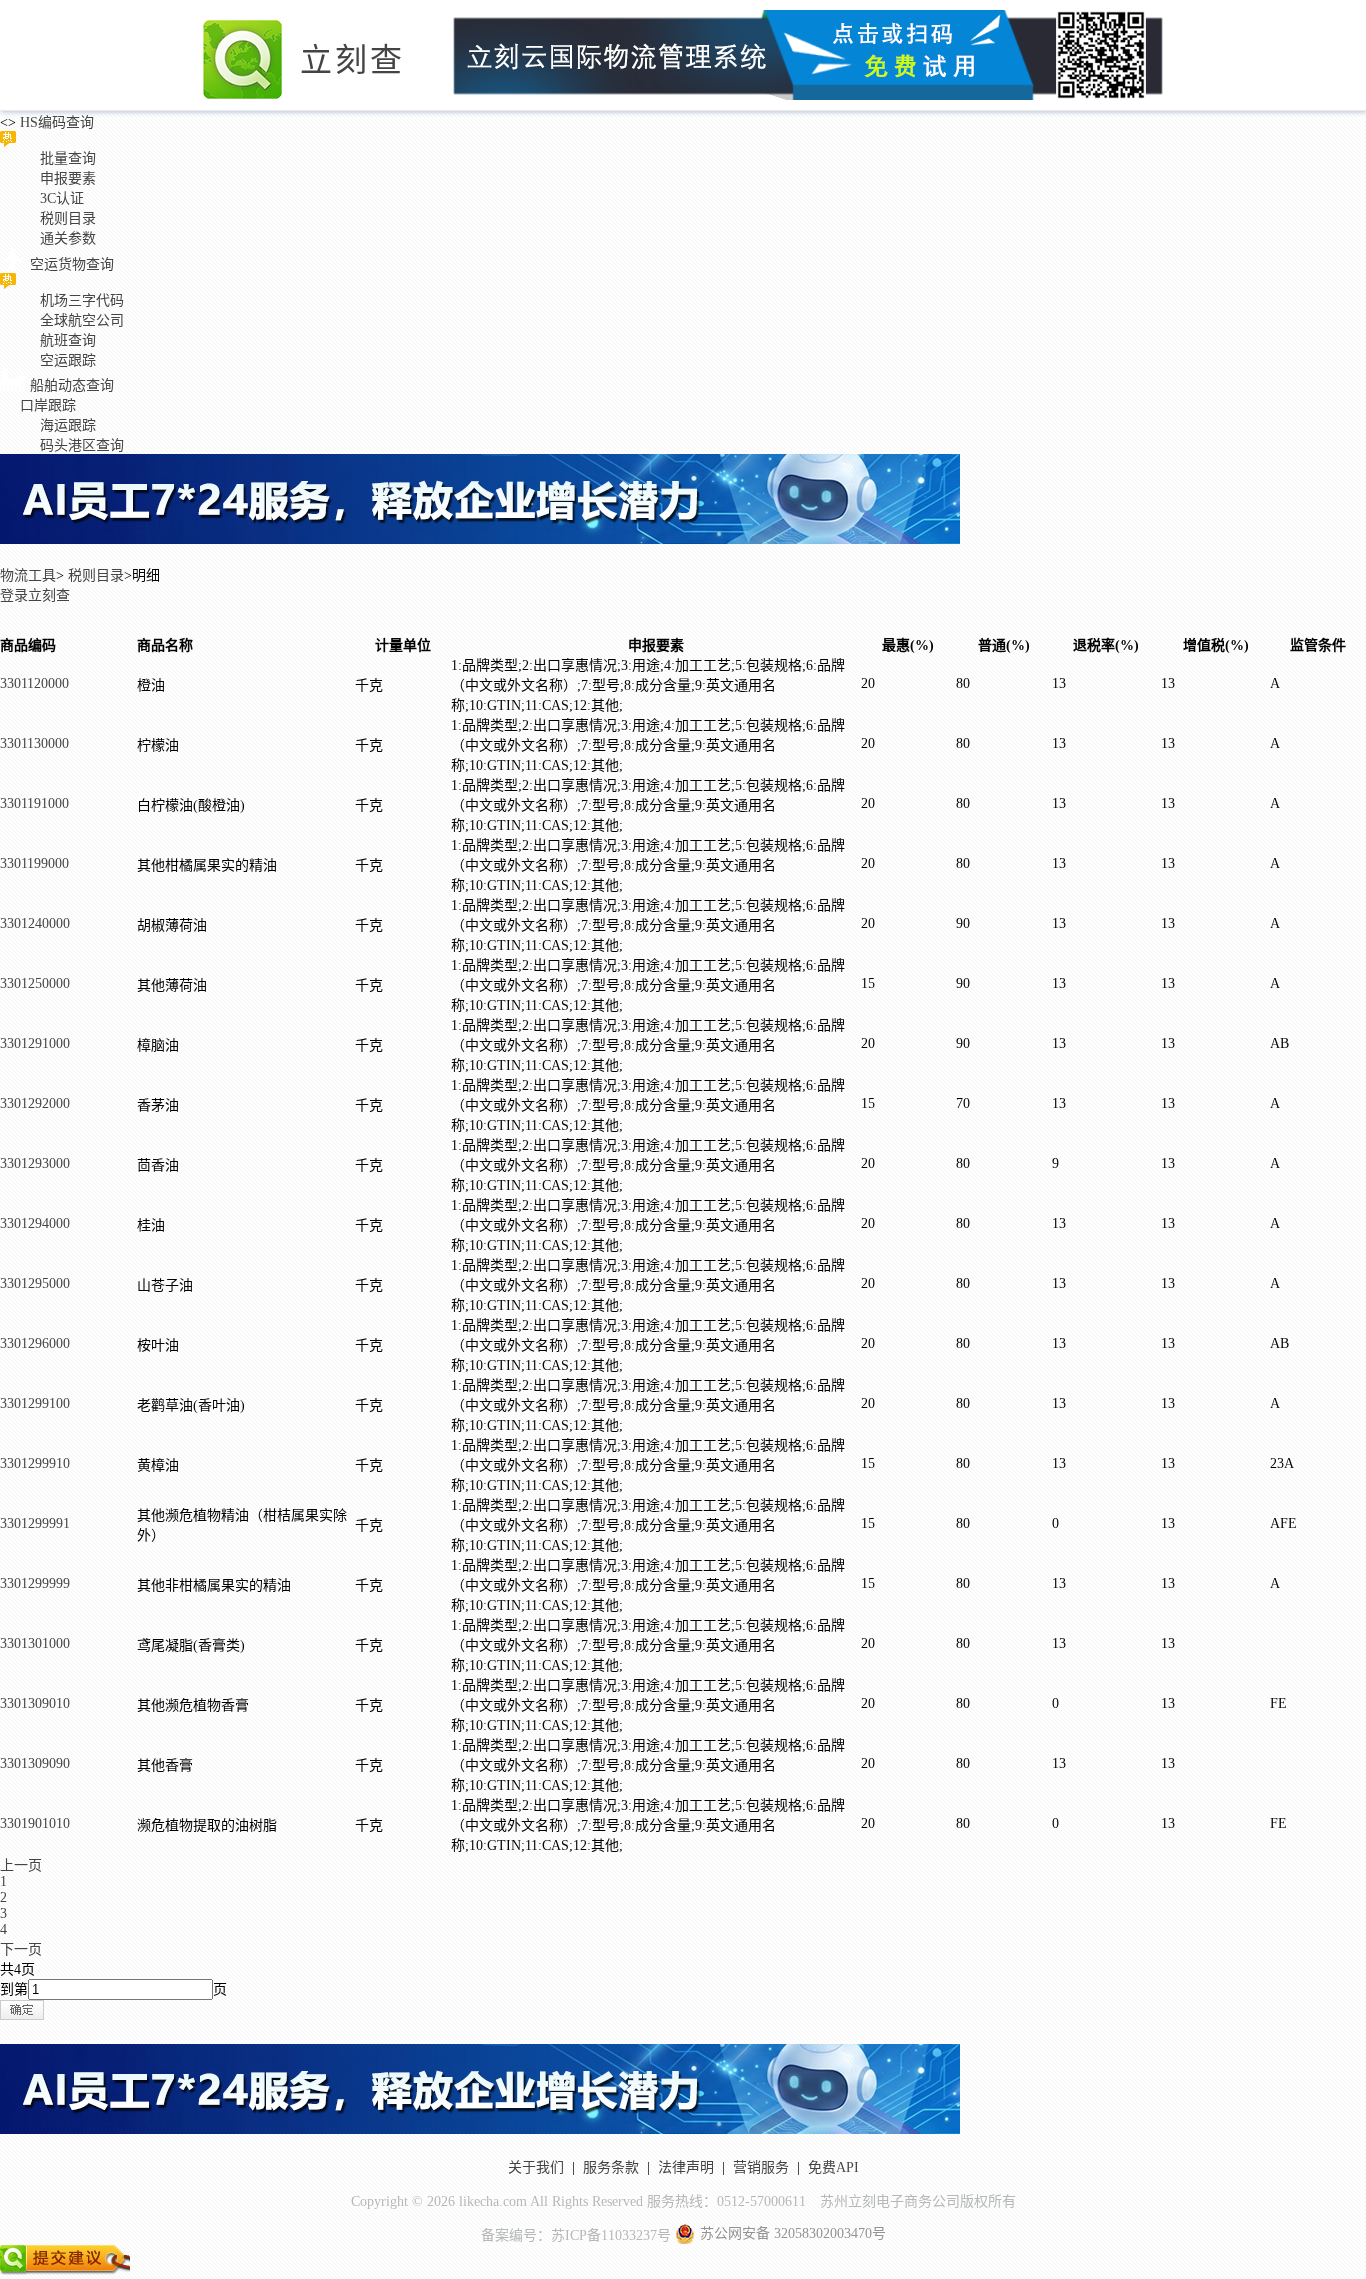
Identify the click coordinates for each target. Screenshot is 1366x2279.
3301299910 (35, 1463)
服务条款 (611, 2167)
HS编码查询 (55, 122)
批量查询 (68, 158)
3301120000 (34, 683)
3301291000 (35, 1043)
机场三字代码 (82, 300)
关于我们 (536, 2167)
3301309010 (35, 1703)
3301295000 (35, 1283)
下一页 (21, 1949)
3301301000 (35, 1643)
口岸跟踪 (48, 405)
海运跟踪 (68, 425)
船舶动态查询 (72, 385)
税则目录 (68, 218)
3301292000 (35, 1103)
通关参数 (68, 238)
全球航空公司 (82, 320)
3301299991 (35, 1523)
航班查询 (68, 340)
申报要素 (68, 178)
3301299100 (35, 1403)
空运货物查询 (72, 264)
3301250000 (35, 983)
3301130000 (34, 743)
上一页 (21, 1865)
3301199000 (34, 863)
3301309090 (35, 1763)
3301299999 (35, 1583)
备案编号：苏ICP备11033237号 (576, 2235)
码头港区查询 (82, 445)
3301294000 (35, 1223)
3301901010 (35, 1823)
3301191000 (34, 803)
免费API (833, 2167)
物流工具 (28, 575)
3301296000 (35, 1343)
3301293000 (35, 1163)
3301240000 (35, 923)
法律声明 (686, 2167)
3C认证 (62, 198)
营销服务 (761, 2167)
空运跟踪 (68, 360)
